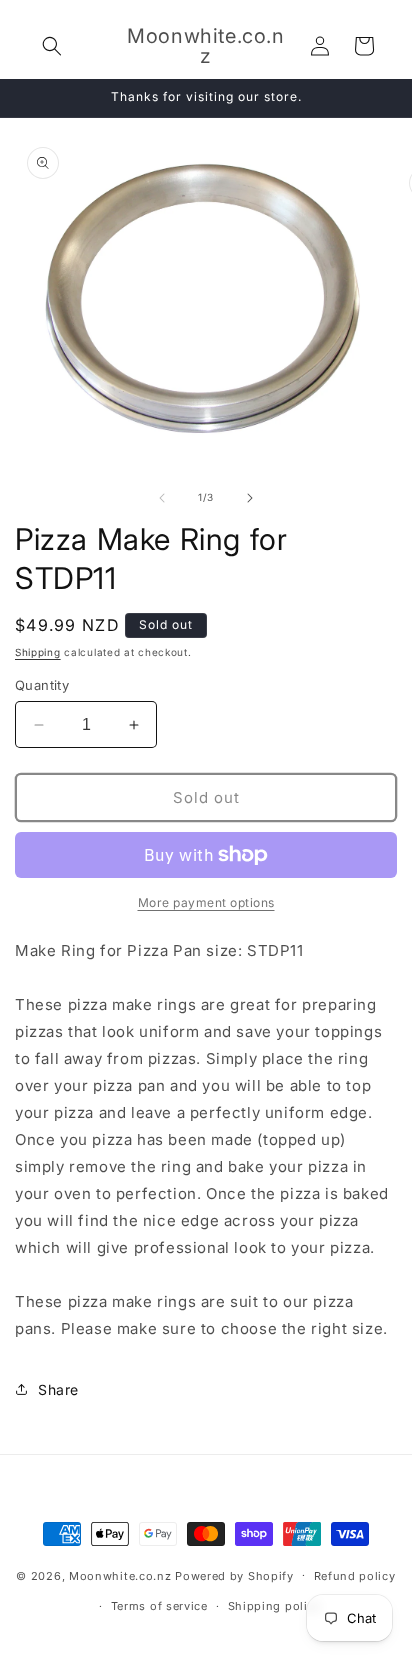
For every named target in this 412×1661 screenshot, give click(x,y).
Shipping (38, 652)
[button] (52, 46)
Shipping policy (275, 1606)
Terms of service (159, 1606)
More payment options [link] (206, 902)
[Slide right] (250, 498)
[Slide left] (162, 498)
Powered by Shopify (234, 1575)
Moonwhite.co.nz (120, 1575)
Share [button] (58, 1389)
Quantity (42, 685)
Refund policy (355, 1576)
